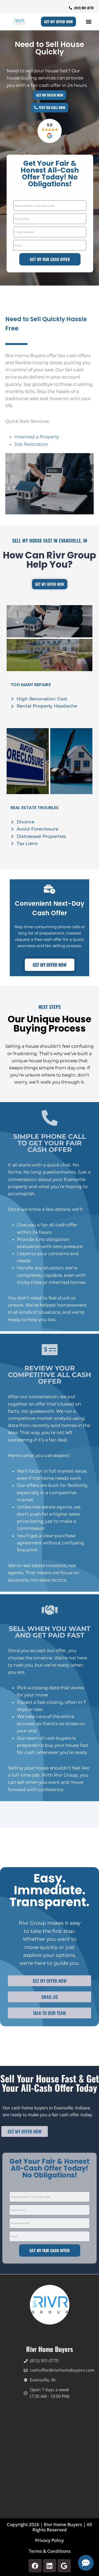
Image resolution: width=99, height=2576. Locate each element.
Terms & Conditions (50, 2551)
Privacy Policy (49, 2540)
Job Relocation (31, 444)
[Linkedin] (50, 2566)
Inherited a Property (37, 437)
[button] (89, 22)
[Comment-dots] (86, 2563)
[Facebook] (35, 2566)
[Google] (64, 2566)
